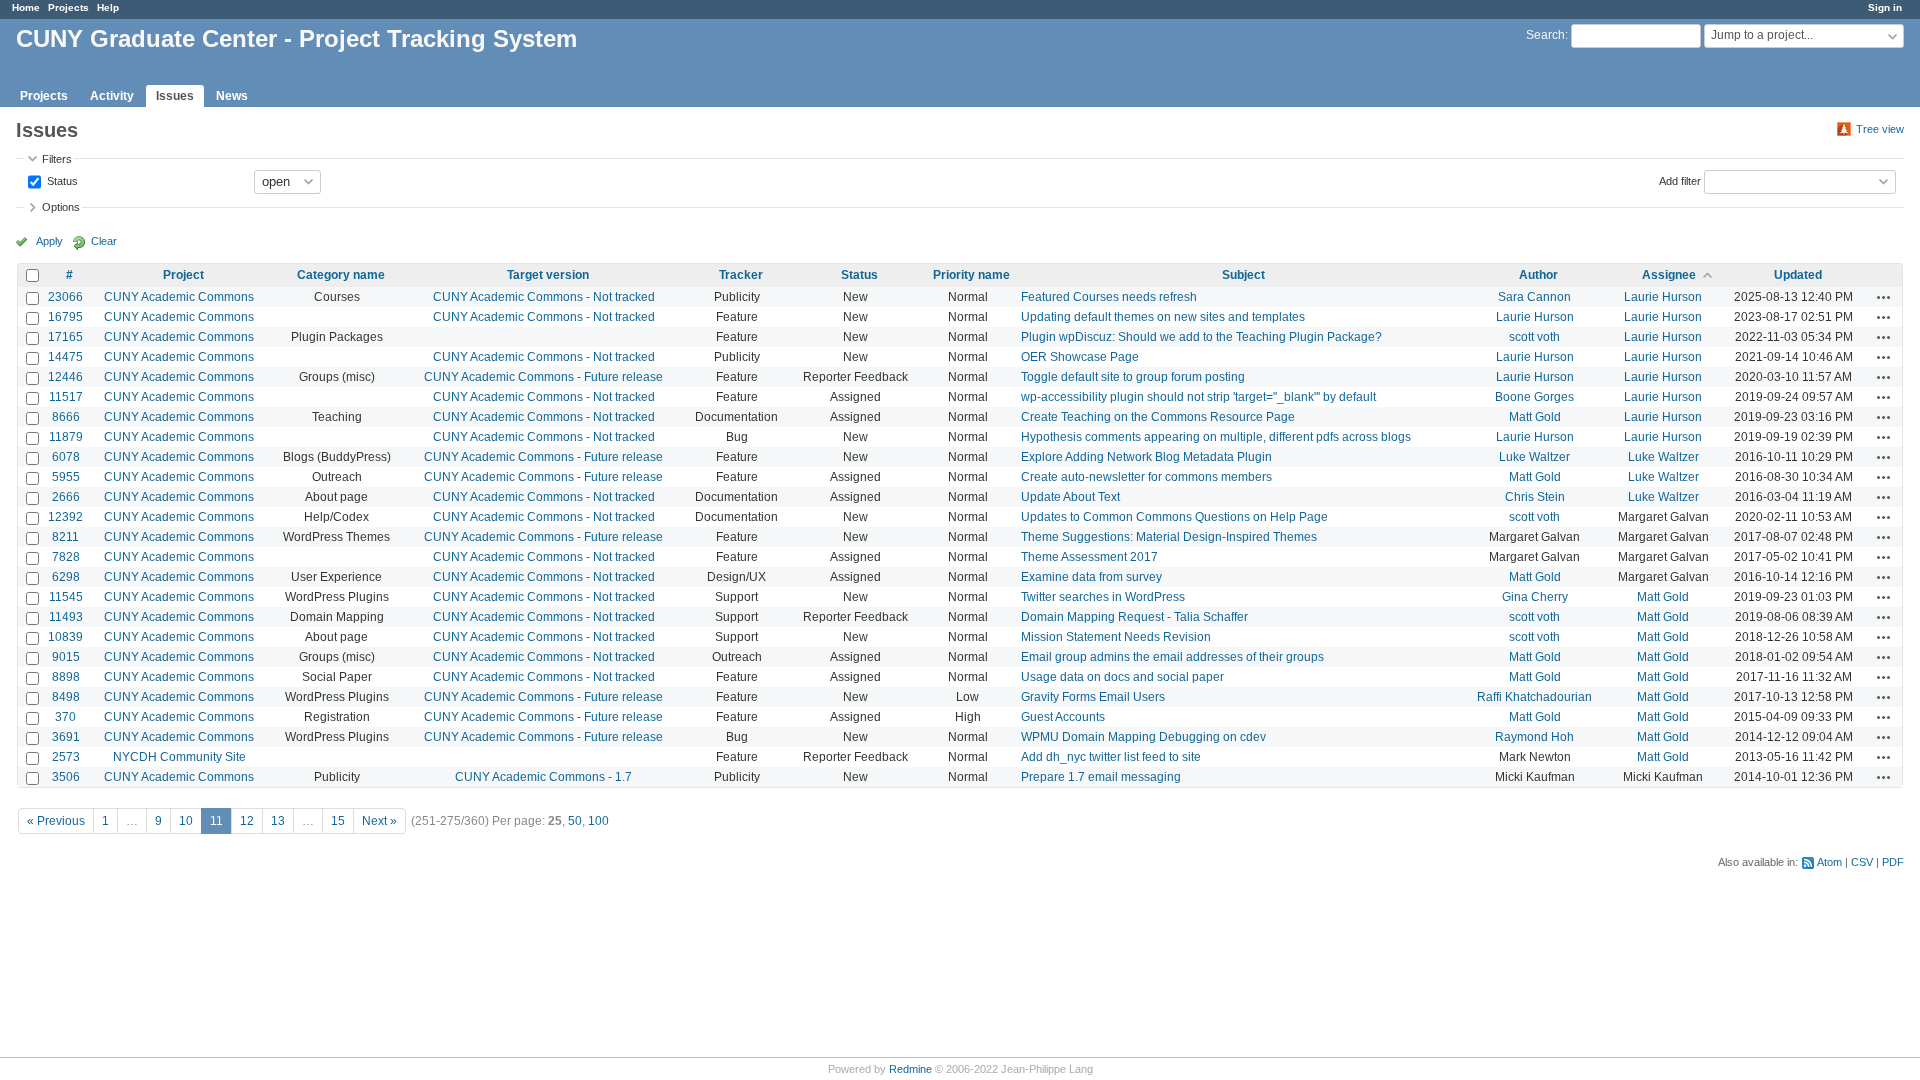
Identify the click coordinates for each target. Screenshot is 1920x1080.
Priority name (971, 275)
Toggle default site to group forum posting (1133, 377)
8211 (65, 537)
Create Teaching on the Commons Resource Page (1158, 417)
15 (338, 821)
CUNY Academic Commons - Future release (543, 377)
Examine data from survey (1091, 577)
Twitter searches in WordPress (1103, 597)
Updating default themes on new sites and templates (1163, 317)
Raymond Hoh (1534, 737)
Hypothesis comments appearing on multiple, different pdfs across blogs (1216, 437)
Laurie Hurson (1663, 297)
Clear (104, 241)
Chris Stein (1535, 497)
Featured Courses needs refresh (1109, 297)
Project (183, 275)
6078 (66, 457)
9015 (66, 657)
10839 (65, 637)
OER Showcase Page (1080, 357)
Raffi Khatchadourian (1534, 697)
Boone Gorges (1534, 397)
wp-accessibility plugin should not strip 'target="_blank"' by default (1198, 397)
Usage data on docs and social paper (1122, 677)
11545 (66, 597)
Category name (341, 275)
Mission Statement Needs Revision (1116, 637)
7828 (66, 557)
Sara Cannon (1534, 297)
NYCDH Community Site (179, 757)
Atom (1829, 862)
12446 (65, 377)
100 (598, 821)
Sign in (1885, 7)
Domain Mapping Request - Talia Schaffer (1134, 617)
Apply (49, 241)
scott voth (1534, 337)
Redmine (910, 1069)
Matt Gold (1535, 417)
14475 (65, 357)
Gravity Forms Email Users (1093, 697)
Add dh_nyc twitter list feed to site (1111, 757)
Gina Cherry (1535, 597)
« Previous (56, 821)
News (232, 96)
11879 (66, 437)
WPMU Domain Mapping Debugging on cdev (1143, 737)
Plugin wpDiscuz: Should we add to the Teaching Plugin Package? (1201, 337)
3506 (66, 777)
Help (108, 7)
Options (61, 207)
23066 (65, 297)
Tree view (1880, 129)
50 (575, 821)
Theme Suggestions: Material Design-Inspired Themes (1169, 537)
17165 (65, 337)
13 (278, 821)
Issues (175, 96)
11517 (66, 397)
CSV (1862, 862)
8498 (66, 697)
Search (1545, 35)
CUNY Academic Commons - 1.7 (543, 777)
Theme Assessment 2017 (1089, 557)
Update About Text (1070, 497)
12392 (65, 517)
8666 (66, 417)
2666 (66, 497)
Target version (548, 275)
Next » (379, 821)
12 (247, 821)
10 (186, 821)
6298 (66, 577)
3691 (66, 737)
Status (61, 180)
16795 (65, 317)
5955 (66, 477)
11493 (66, 617)
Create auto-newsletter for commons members (1146, 477)
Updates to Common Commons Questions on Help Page (1174, 517)
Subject (1243, 275)
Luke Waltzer (1534, 457)
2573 (66, 757)
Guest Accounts (1063, 717)
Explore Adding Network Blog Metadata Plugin (1146, 457)
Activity (112, 96)
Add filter (1680, 180)
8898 (66, 677)
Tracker (741, 275)
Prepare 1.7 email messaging (1101, 777)
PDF (1893, 862)
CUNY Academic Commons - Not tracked (544, 297)
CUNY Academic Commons (179, 297)
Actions (1884, 297)
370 (65, 717)
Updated (1798, 275)
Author (1538, 275)
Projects (68, 7)
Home (26, 7)
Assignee (1669, 275)
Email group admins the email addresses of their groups (1172, 657)
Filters (57, 159)
